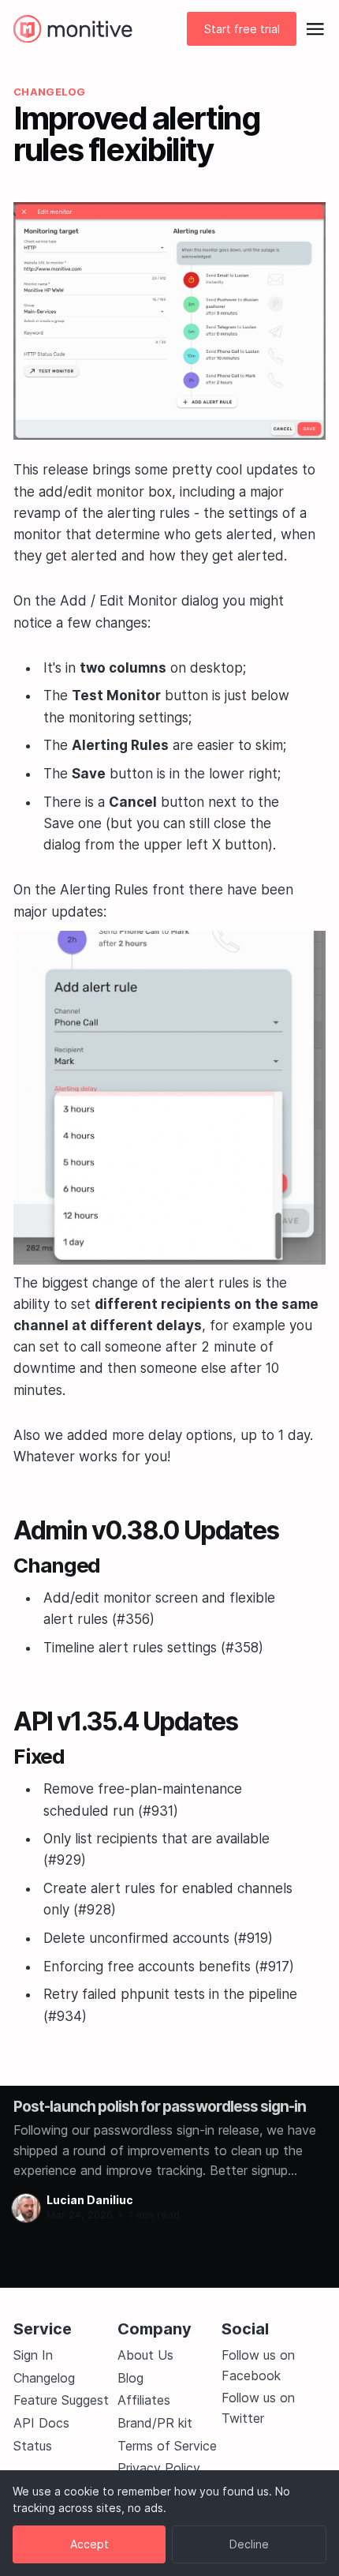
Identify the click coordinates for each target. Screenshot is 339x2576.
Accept (89, 2544)
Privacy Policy (159, 2468)
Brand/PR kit (155, 2423)
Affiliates (144, 2400)
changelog (49, 92)
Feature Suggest (61, 2400)
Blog (130, 2378)
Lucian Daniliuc (90, 2200)
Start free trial (242, 29)
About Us (145, 2355)
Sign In (33, 2355)
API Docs (41, 2423)
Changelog (44, 2378)
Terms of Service (167, 2446)
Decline (249, 2544)
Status (33, 2446)
